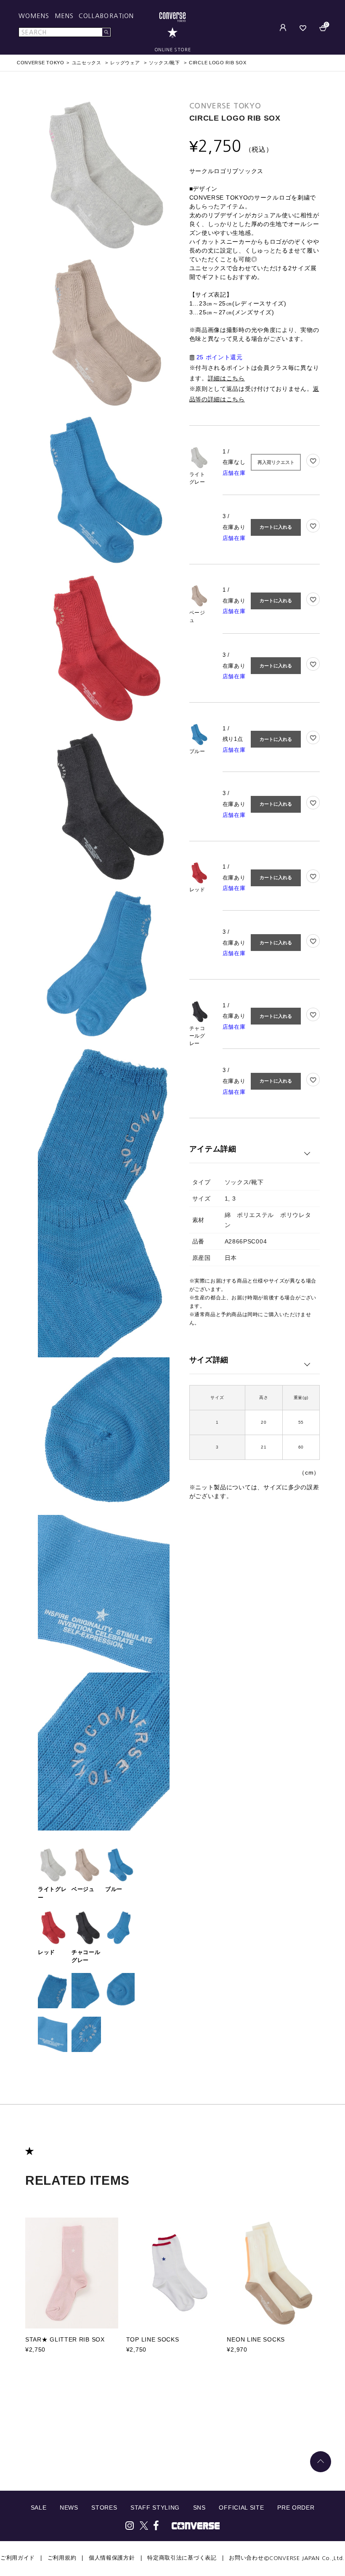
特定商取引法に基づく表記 (182, 2558)
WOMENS (34, 16)
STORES (104, 2508)
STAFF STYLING (155, 2508)
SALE (39, 2508)
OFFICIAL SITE (241, 2508)
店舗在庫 (234, 473)
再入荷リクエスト (276, 462)
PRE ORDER (296, 2508)
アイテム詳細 (213, 1149)
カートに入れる (276, 527)
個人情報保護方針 (112, 2558)
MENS (64, 16)
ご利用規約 (62, 2558)
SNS (199, 2508)
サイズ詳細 (209, 1360)
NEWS (69, 2508)
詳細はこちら (226, 378)
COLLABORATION (106, 16)
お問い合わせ (246, 2558)
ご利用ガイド (18, 2558)
